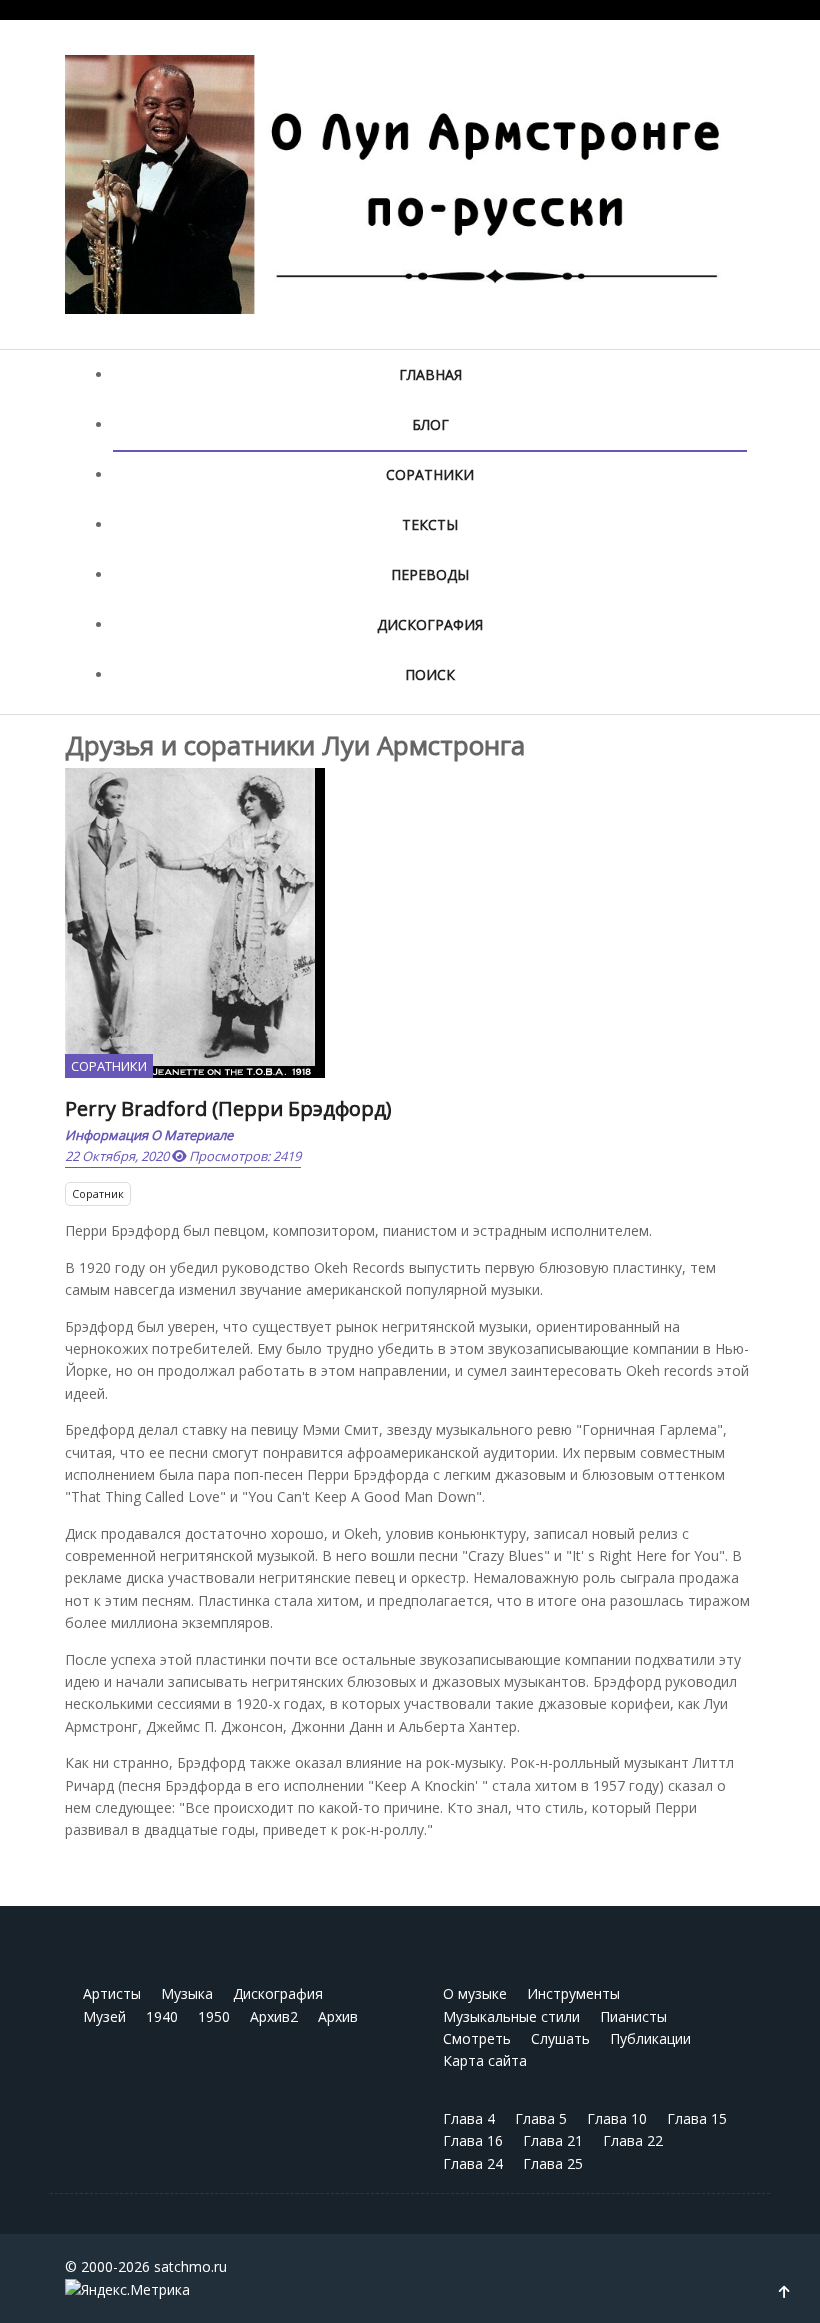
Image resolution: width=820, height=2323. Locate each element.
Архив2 (274, 2016)
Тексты (430, 524)
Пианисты (633, 2016)
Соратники (430, 474)
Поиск (430, 674)
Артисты (112, 1993)
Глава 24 (473, 2163)
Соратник (98, 1193)
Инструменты (573, 1993)
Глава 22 (633, 2140)
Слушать (560, 2038)
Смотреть (477, 2038)
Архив (338, 2016)
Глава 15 (697, 2118)
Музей (104, 2016)
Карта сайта (485, 2060)
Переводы (430, 574)
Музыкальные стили (511, 2016)
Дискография (430, 624)
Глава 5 (541, 2118)
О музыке (475, 1993)
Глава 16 (473, 2140)
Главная (430, 374)
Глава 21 (553, 2140)
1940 (162, 2016)
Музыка (187, 1993)
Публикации (650, 2038)
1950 (214, 2016)
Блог (430, 424)
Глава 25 (553, 2163)
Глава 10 (617, 2118)
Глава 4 (469, 2118)
